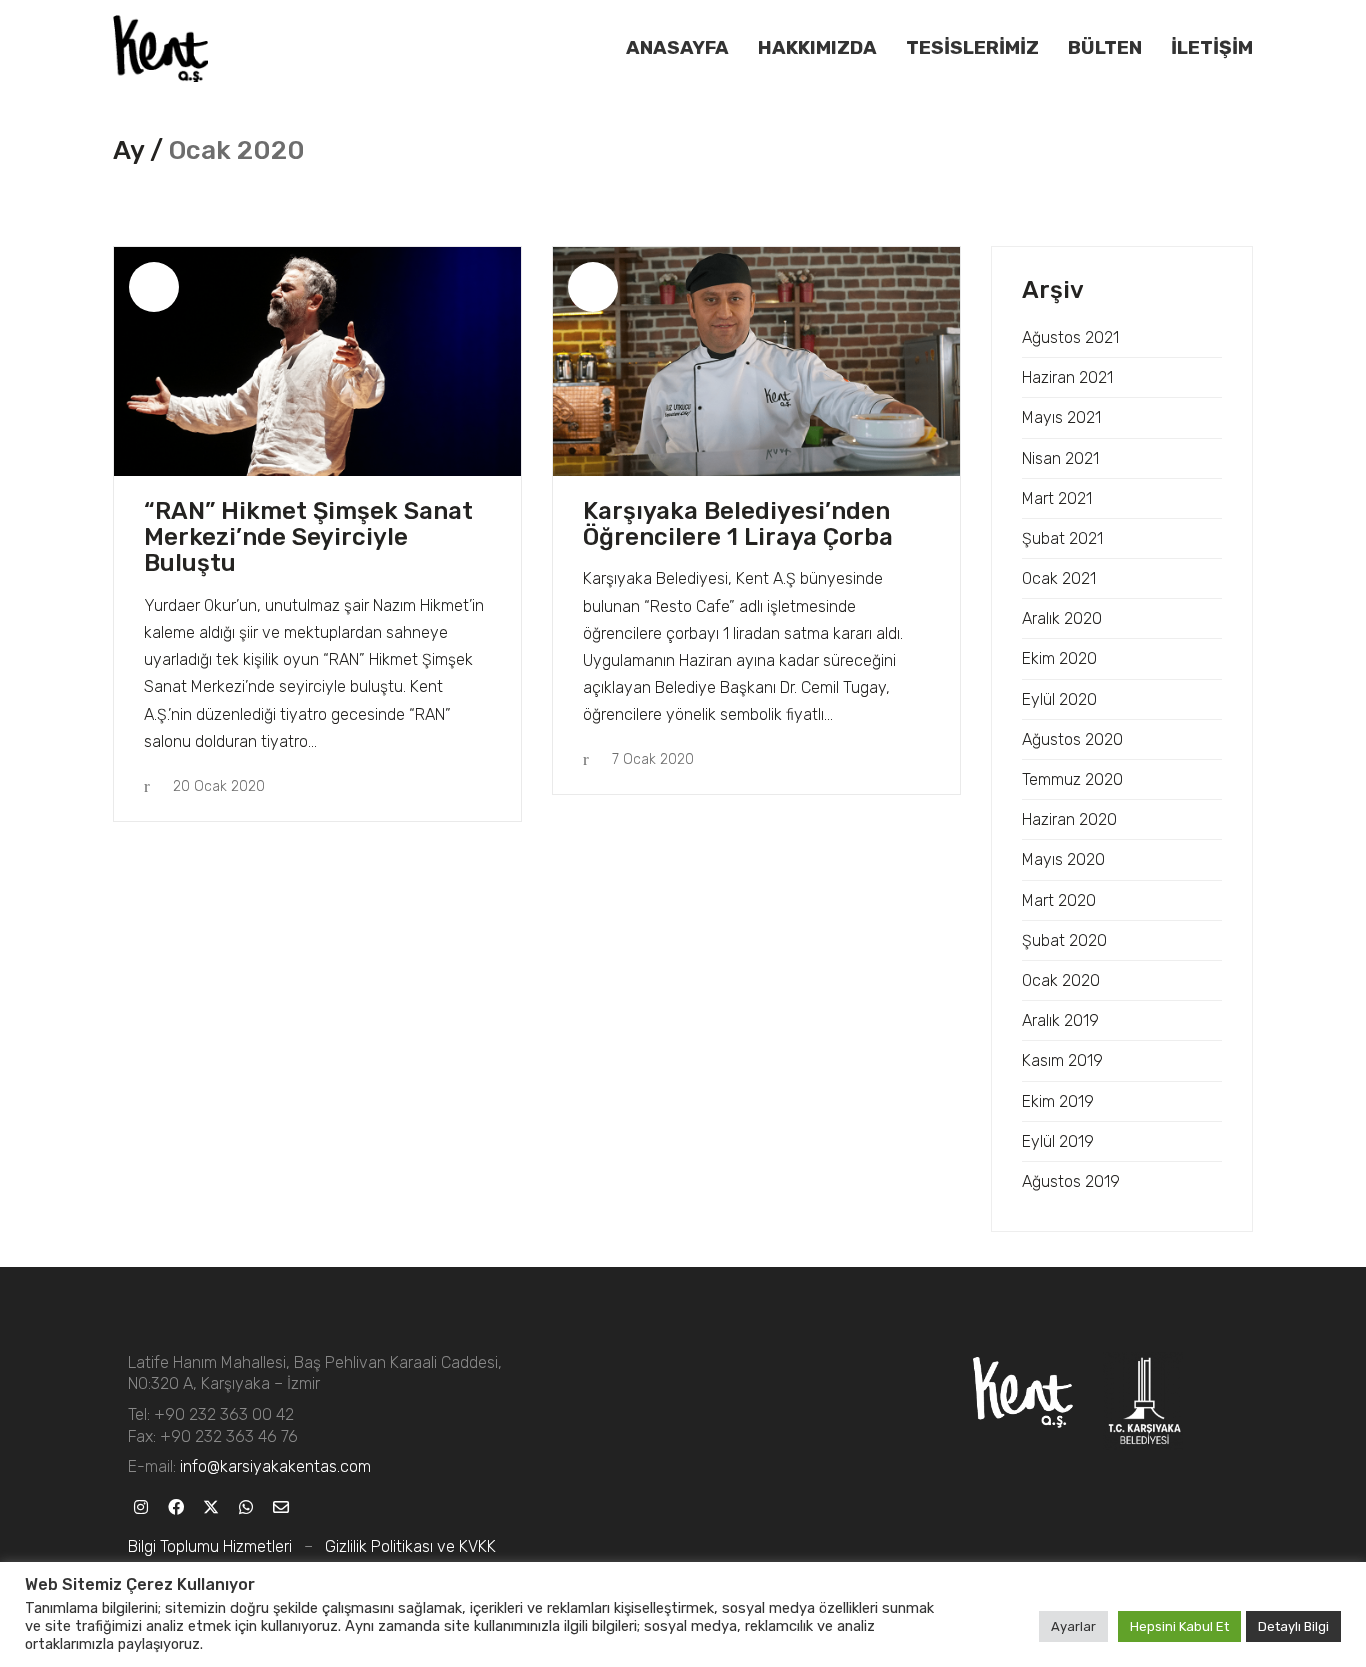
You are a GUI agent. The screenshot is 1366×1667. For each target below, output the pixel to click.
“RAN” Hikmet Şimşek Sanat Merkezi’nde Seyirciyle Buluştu (308, 537)
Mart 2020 (1059, 900)
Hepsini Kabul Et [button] (1179, 1626)
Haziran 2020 (1069, 819)
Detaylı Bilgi (1293, 1626)
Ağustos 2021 (1070, 337)
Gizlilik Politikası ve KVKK (410, 1546)
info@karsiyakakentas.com (275, 1466)
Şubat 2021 (1062, 538)
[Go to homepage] (160, 48)
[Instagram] (140, 1506)
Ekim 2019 (1058, 1101)
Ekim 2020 (1059, 658)
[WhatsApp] (245, 1506)
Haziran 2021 (1067, 377)
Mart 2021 (1057, 498)
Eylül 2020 (1059, 699)
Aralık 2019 (1060, 1020)
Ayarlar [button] (1073, 1626)
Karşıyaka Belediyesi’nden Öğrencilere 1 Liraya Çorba (738, 524)
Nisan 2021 (1060, 458)
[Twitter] (210, 1506)
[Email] (280, 1506)
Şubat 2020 (1064, 940)
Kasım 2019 (1062, 1060)
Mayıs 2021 (1061, 417)
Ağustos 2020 (1072, 739)
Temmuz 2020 (1072, 779)
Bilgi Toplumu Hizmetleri (210, 1546)
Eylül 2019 (1058, 1141)
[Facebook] (175, 1506)
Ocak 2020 (1061, 980)
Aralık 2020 (1062, 618)
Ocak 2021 (1059, 578)
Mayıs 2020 (1063, 859)
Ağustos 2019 (1071, 1181)
